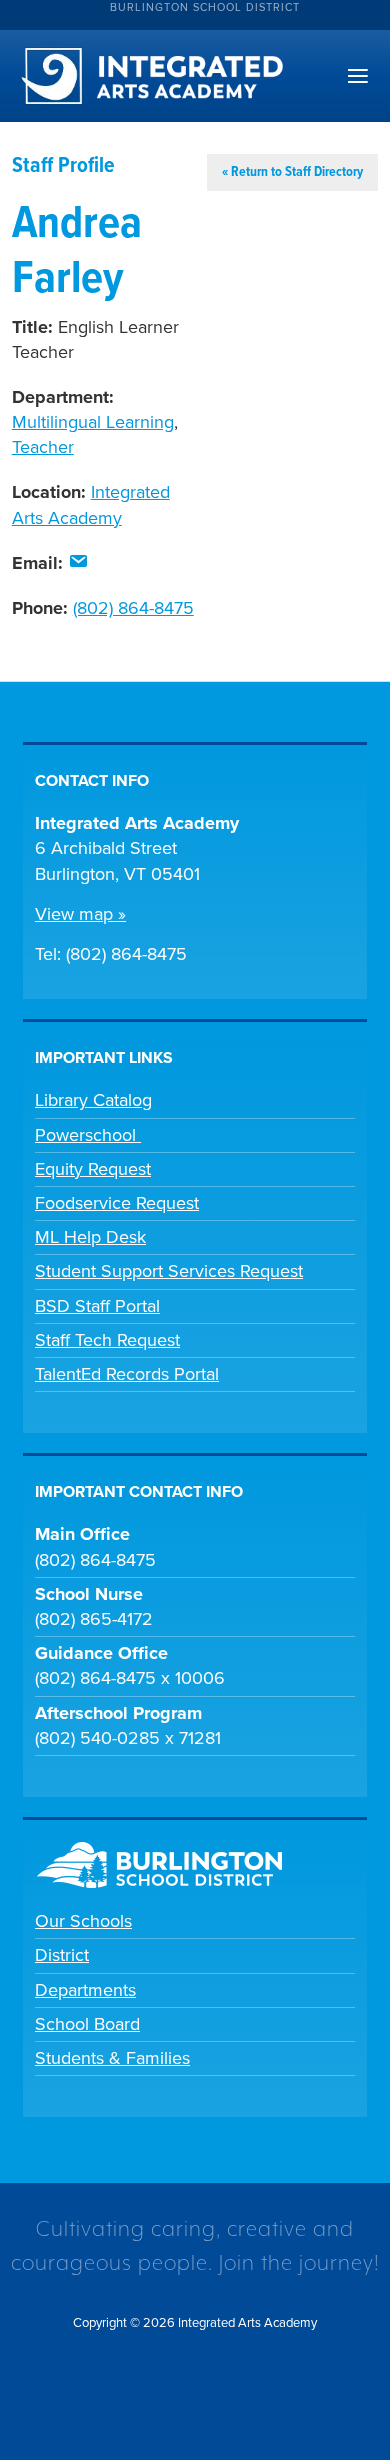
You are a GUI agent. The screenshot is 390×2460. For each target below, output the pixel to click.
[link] (78, 563)
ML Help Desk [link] (90, 1237)
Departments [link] (85, 1990)
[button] (358, 77)
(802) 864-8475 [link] (133, 608)
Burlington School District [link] (205, 7)
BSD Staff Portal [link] (97, 1306)
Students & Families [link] (112, 2058)
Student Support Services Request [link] (169, 1271)
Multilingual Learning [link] (93, 422)
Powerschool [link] (88, 1135)
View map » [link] (80, 914)
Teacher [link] (43, 447)
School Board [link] (87, 2024)
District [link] (62, 1955)
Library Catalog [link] (93, 1100)
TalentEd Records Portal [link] (127, 1374)
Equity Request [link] (93, 1169)
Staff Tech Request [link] (107, 1340)
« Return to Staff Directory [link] (292, 172)
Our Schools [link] (83, 1921)
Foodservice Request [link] (117, 1203)
